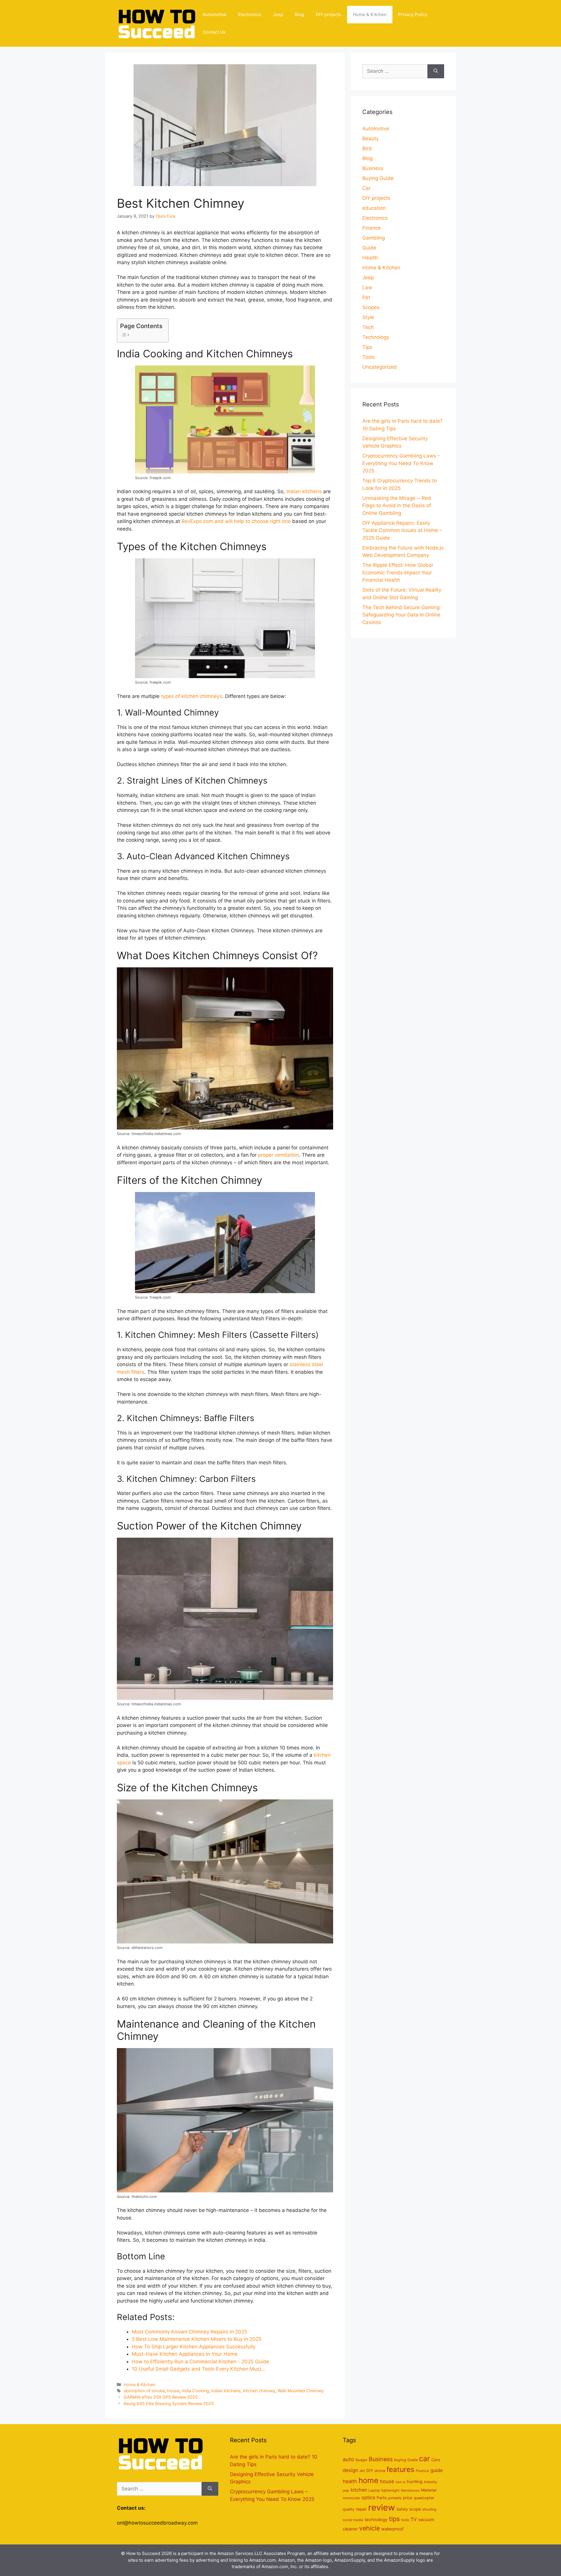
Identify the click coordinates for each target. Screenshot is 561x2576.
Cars (436, 2460)
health (350, 2481)
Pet (366, 297)
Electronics (250, 14)
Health (370, 258)
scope (415, 2509)
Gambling (374, 238)
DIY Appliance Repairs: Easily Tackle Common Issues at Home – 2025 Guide (402, 530)
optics (368, 2497)
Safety (402, 2509)
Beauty (370, 138)
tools (405, 2520)
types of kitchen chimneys (191, 696)
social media (353, 2520)
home (368, 2480)
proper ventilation (278, 1155)
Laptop (374, 2490)
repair (361, 2509)
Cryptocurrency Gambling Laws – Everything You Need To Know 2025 (401, 463)
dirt (362, 2471)
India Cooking (195, 2391)
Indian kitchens (304, 491)
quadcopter (424, 2498)
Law (367, 287)
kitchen (359, 2490)
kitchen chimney (259, 2391)
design (350, 2470)
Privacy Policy (413, 14)
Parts (382, 2498)
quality (349, 2509)
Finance (372, 228)
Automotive (215, 14)
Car (366, 188)
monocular (351, 2498)
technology (376, 2520)
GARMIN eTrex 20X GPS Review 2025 (161, 2397)
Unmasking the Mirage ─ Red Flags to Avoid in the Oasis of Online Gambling (397, 506)
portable (395, 2498)
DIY (370, 2471)
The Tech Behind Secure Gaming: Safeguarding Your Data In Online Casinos (402, 615)
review (382, 2507)
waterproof (392, 2529)
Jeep (278, 14)
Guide (369, 248)
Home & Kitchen (370, 14)
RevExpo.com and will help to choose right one (236, 521)
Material (429, 2490)
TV (414, 2519)
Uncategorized (380, 367)
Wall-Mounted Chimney (301, 2391)
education (374, 208)
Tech (368, 327)
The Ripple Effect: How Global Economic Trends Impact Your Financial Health (398, 572)
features (400, 2470)
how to (401, 2482)
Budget (361, 2460)
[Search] (436, 71)
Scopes (371, 307)
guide (437, 2470)
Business (373, 168)
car (424, 2459)
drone (380, 2471)
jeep (346, 2491)
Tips (367, 347)
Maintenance (410, 2491)
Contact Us (214, 32)
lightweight (390, 2490)
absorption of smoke (144, 2391)
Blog (299, 14)
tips (394, 2519)
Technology (376, 337)
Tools (369, 357)
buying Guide (406, 2460)
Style (368, 317)
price (408, 2498)
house (173, 2391)
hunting (415, 2482)
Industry (431, 2482)
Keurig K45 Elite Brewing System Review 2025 (169, 2403)
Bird (367, 148)
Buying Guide (378, 178)
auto (348, 2459)
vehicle (369, 2528)
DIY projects (329, 14)
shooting (429, 2509)
